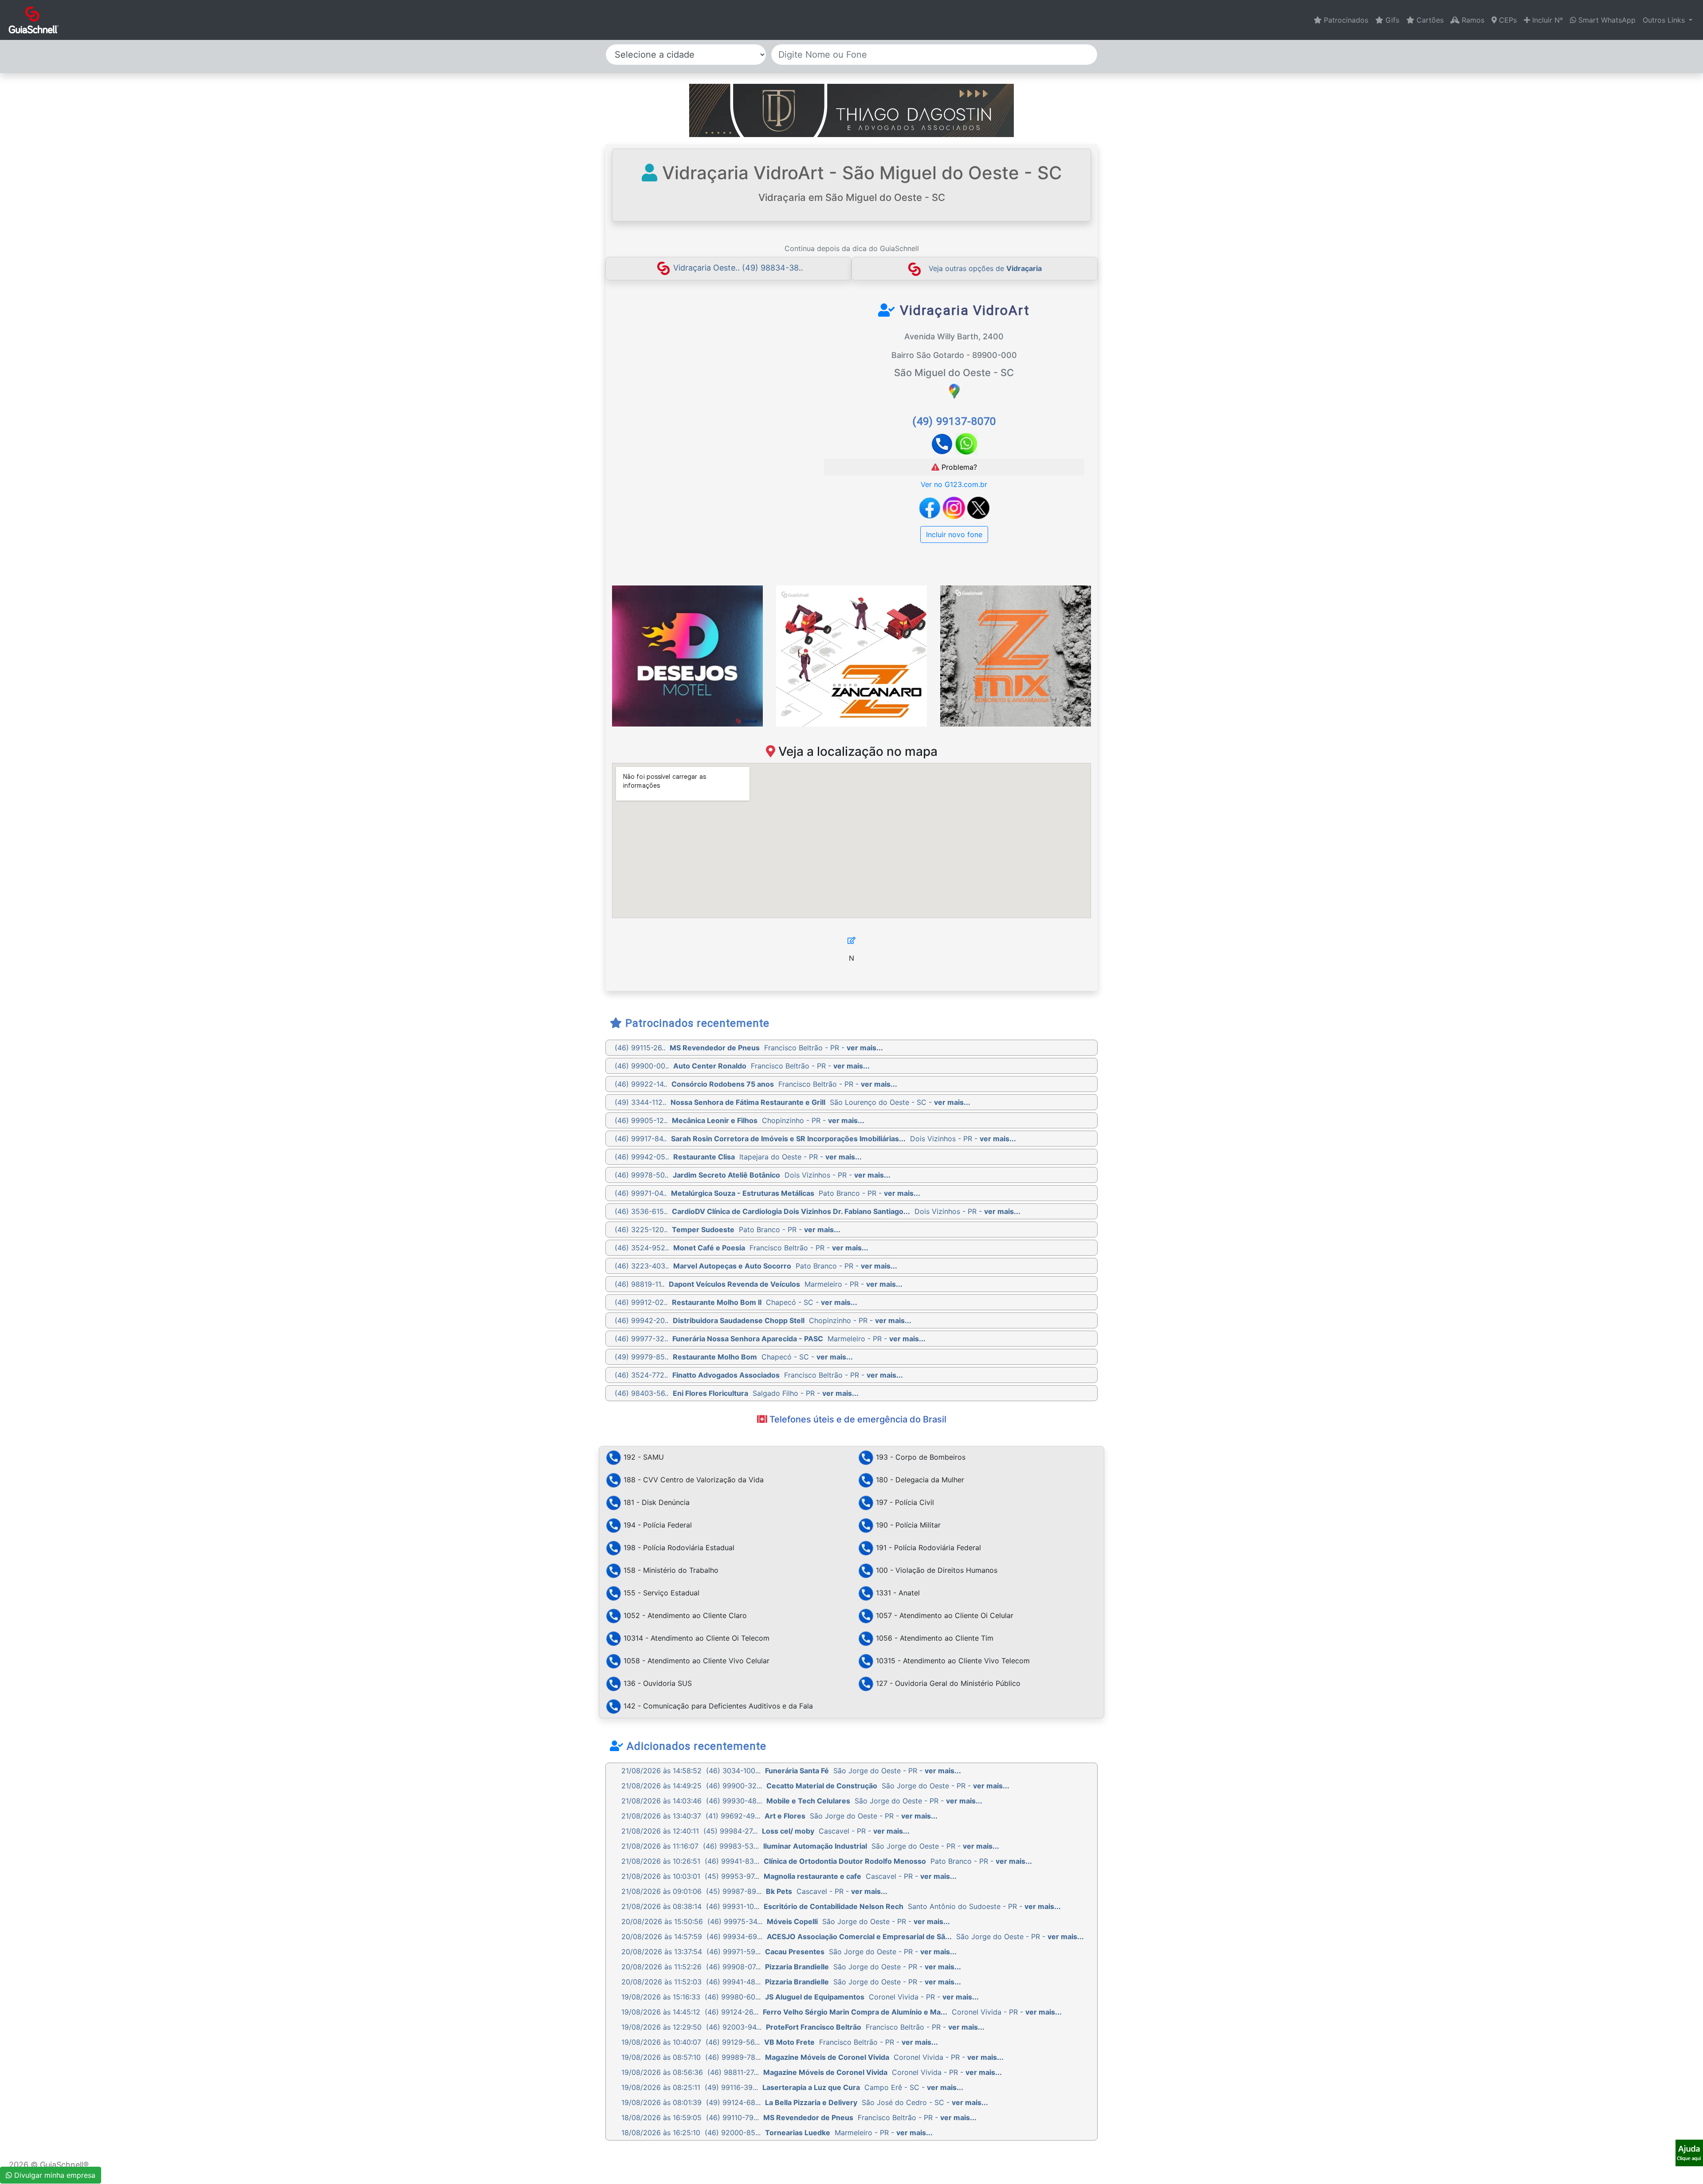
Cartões (1429, 20)
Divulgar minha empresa (54, 2175)
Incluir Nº (1546, 20)
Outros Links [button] (1665, 20)
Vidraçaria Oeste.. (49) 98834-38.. (738, 268)
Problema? (958, 467)
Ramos (1472, 20)
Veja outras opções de (985, 268)
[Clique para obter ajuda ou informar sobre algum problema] (1689, 2152)
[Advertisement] (693, 368)
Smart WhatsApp (1606, 20)
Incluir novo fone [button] (954, 534)
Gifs (1391, 20)
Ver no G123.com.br (954, 484)
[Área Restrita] (851, 940)
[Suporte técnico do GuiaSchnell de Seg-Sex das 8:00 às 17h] (1689, 2153)
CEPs (1507, 20)
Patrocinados (1345, 20)
